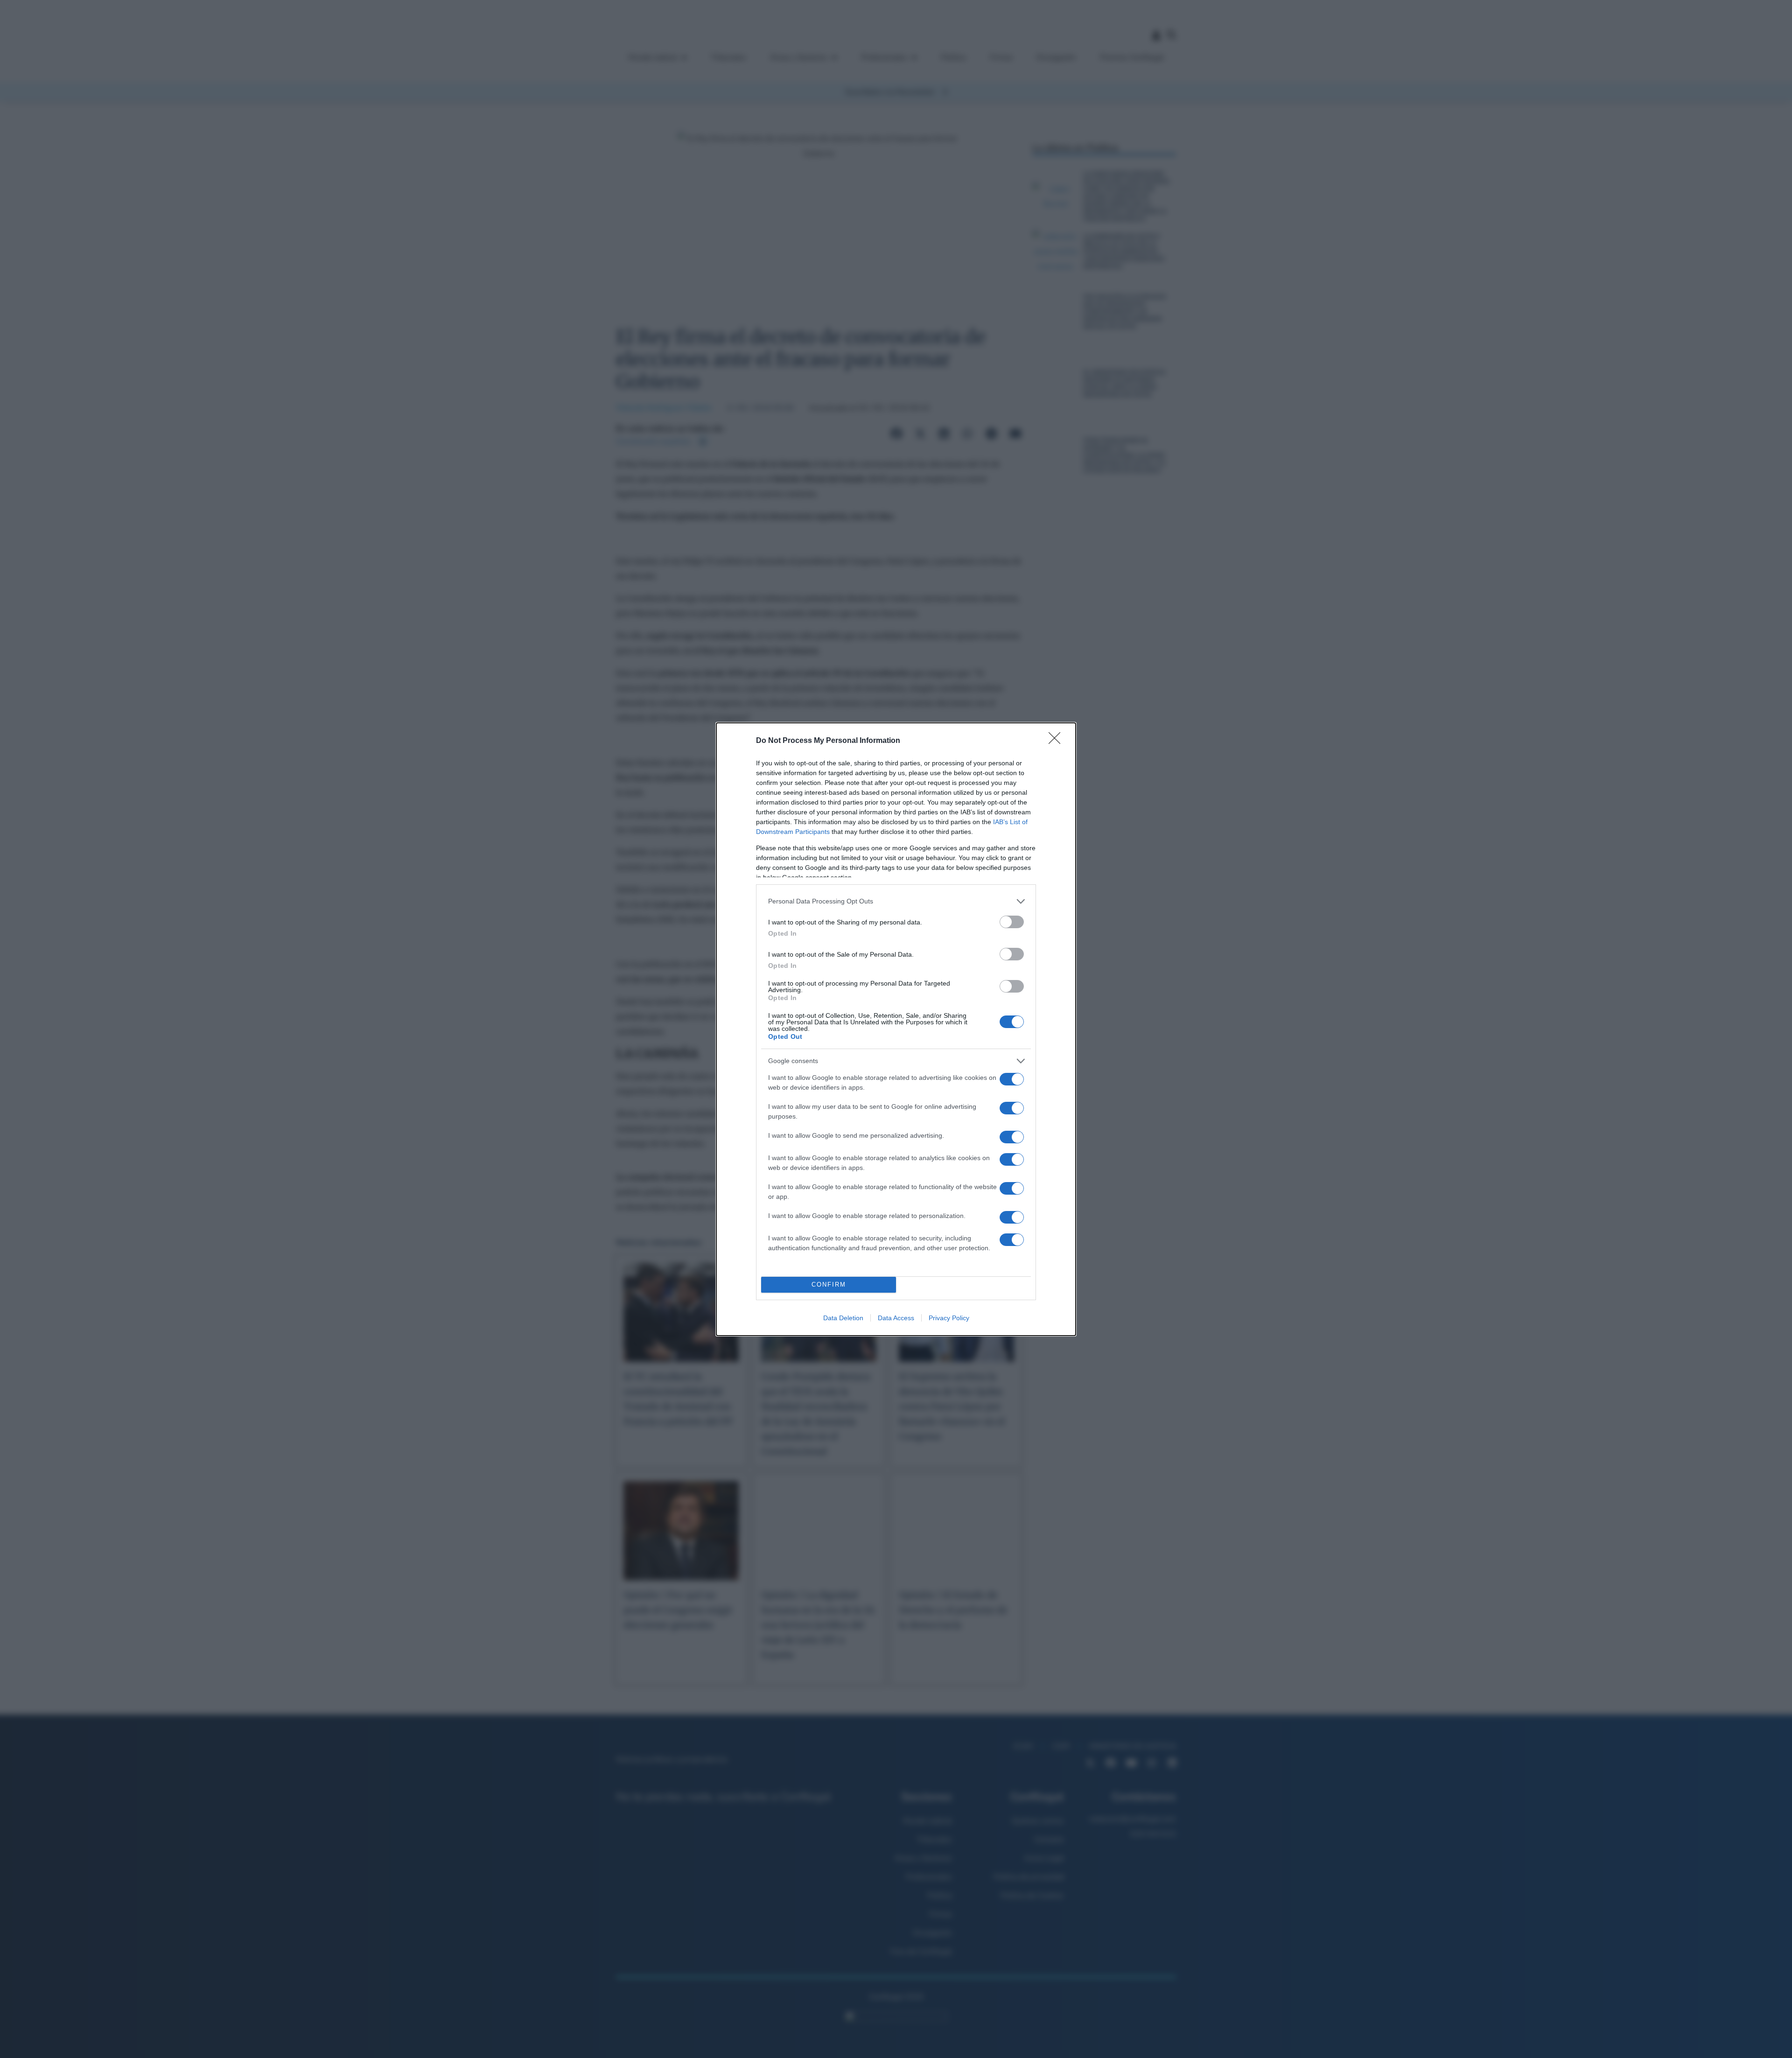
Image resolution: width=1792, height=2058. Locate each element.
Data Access (896, 1318)
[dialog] (896, 1029)
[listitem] (896, 901)
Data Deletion (843, 1318)
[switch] (1012, 922)
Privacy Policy (949, 1318)
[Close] (1057, 741)
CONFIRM (829, 1284)
